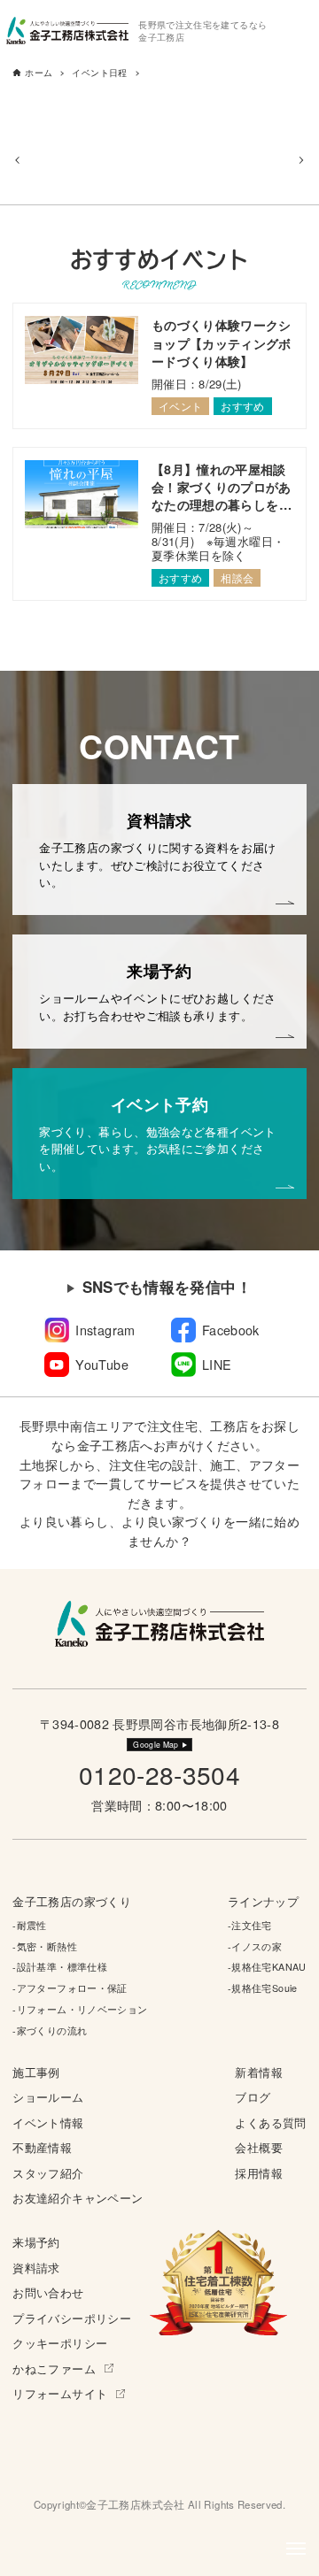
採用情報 (258, 2173)
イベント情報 (48, 2122)
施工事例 (36, 2072)
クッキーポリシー (60, 2343)
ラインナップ (263, 1901)
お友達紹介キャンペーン (78, 2198)
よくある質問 (270, 2122)
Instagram (105, 1330)
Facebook (231, 1330)
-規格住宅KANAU (267, 1967)
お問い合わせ (48, 2292)
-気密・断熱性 (45, 1946)
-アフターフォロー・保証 (70, 1988)
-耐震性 (29, 1925)
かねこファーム (54, 2368)
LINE (217, 1364)
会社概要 (258, 2147)
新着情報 (258, 2072)
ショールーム (48, 2097)
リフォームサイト (60, 2393)
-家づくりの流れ (50, 2030)
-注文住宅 (250, 1925)
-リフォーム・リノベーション (80, 2009)
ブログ (253, 2097)
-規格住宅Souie (263, 1988)
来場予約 (36, 2242)
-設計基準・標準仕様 (60, 1967)
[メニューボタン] (296, 2549)
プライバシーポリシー (72, 2318)
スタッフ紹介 (48, 2173)
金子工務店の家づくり (72, 1901)
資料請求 (36, 2268)
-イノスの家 (255, 1946)
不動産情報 (42, 2147)
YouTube (102, 1364)
